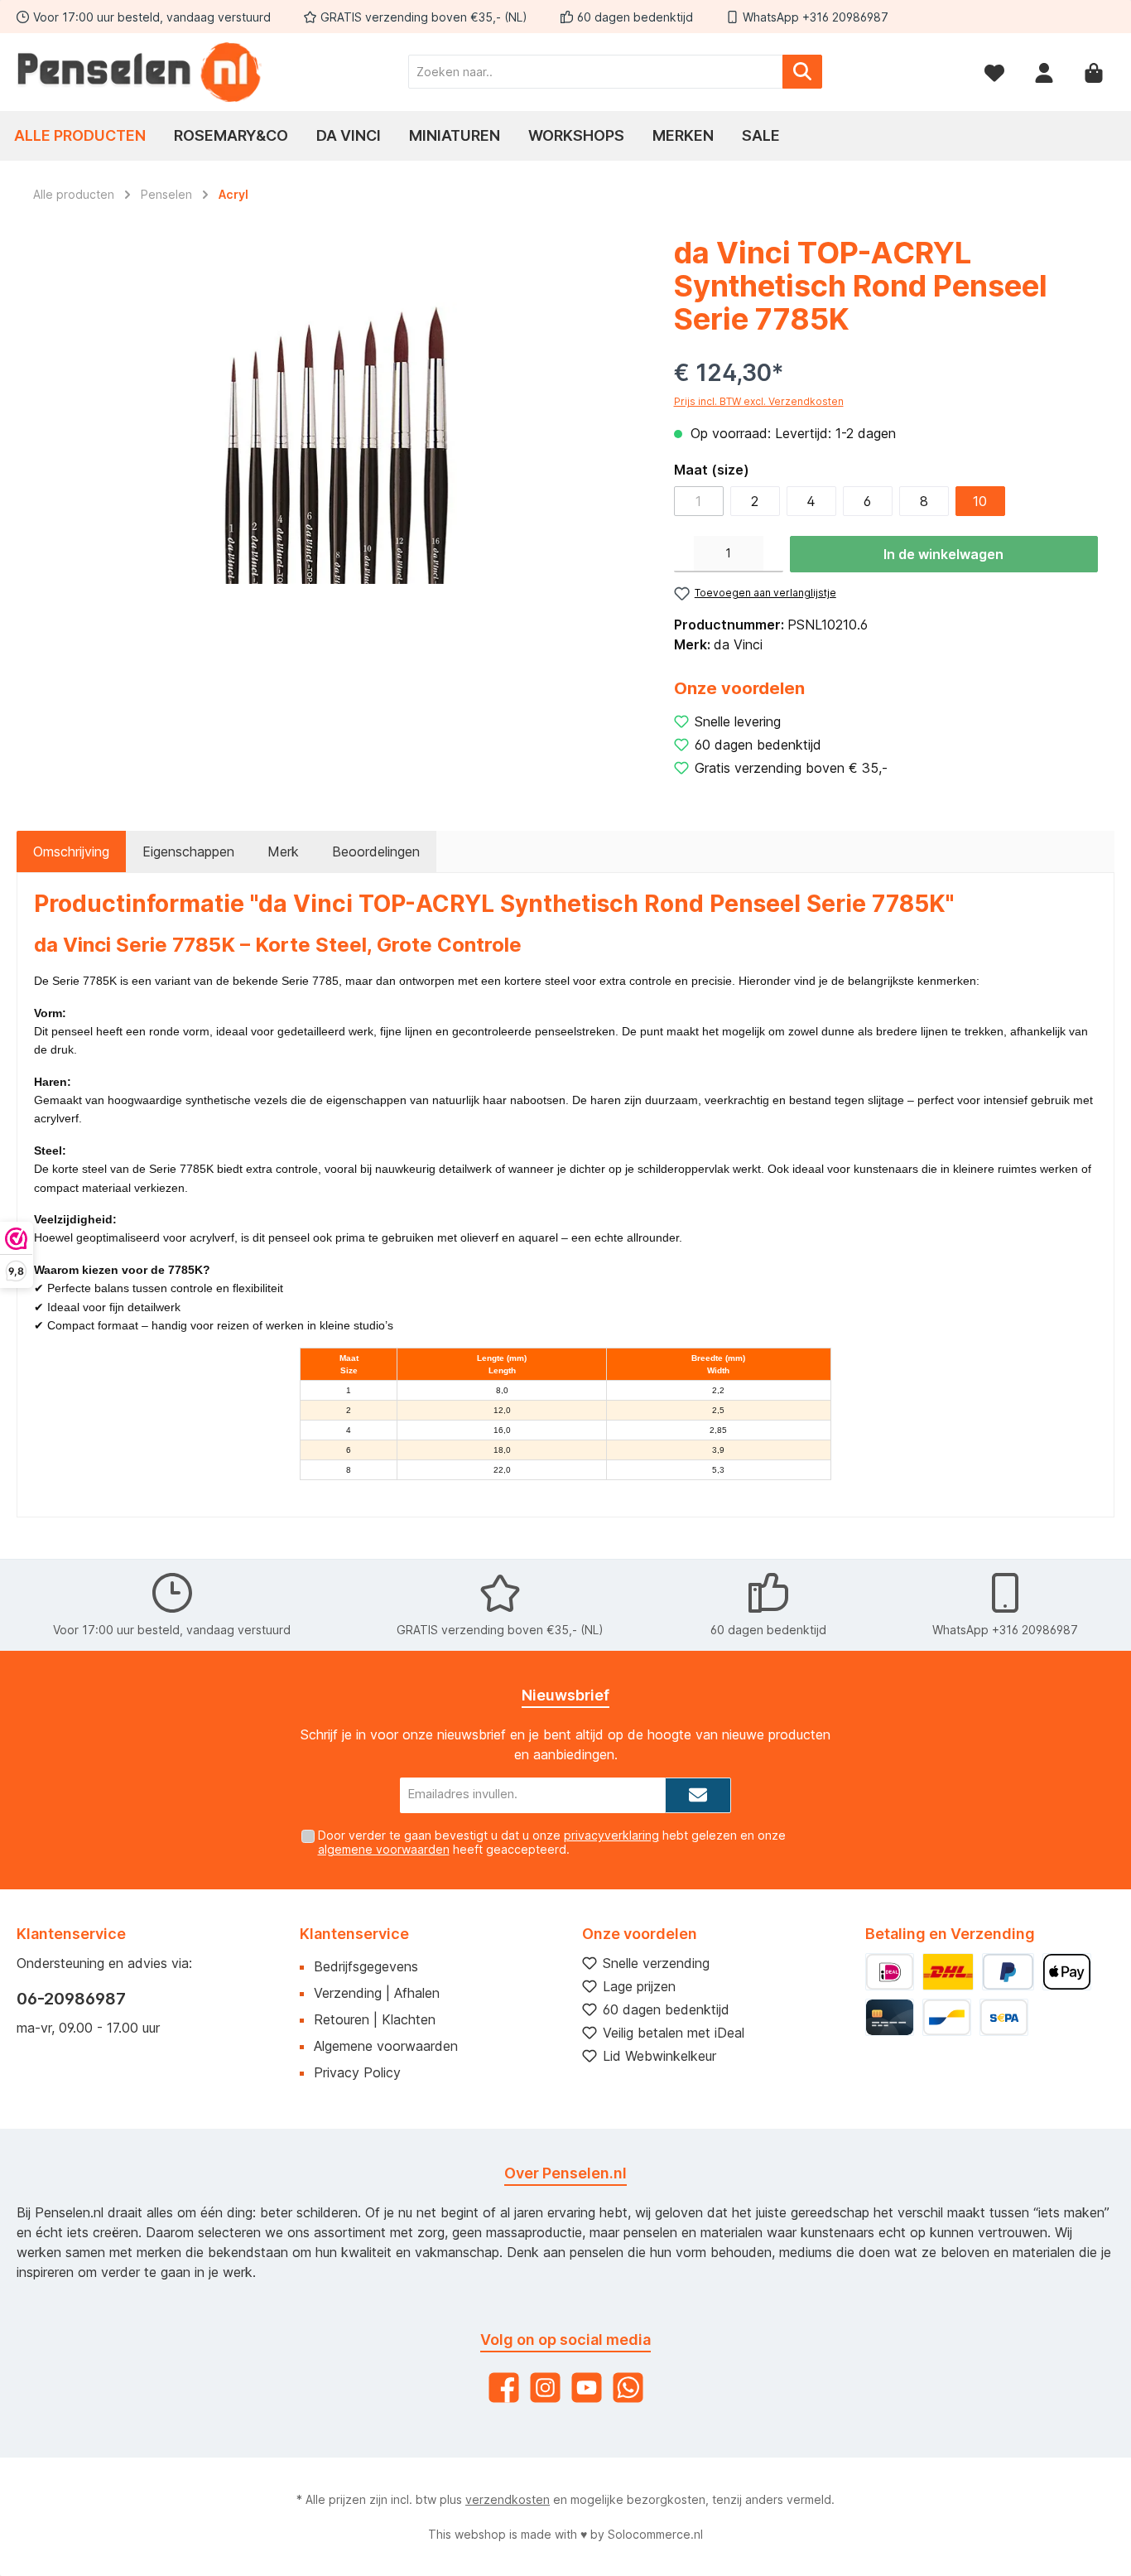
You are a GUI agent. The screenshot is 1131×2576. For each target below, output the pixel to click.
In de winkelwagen (943, 554)
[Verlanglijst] (994, 72)
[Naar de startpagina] (141, 72)
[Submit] (698, 1795)
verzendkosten (508, 2499)
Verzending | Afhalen (377, 1993)
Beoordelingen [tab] (376, 851)
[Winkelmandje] (1094, 72)
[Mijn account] (1044, 72)
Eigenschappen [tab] (188, 851)
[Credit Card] (890, 2017)
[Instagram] (545, 2388)
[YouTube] (587, 2388)
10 (980, 501)
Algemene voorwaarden (386, 2046)
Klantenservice (354, 1934)
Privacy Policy (357, 2072)
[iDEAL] (890, 1972)
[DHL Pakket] (948, 1972)
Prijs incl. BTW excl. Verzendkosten (759, 401)
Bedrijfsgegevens (366, 1966)
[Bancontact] (947, 2017)
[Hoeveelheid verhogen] (773, 554)
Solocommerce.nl (655, 2534)
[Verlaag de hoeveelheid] (684, 554)
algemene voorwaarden (384, 1849)
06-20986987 (71, 1999)
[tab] (71, 851)
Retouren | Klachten (375, 2019)
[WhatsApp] (628, 2388)
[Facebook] (504, 2388)
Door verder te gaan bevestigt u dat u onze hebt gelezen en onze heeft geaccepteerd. (552, 1842)
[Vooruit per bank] (1004, 2017)
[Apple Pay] (1067, 1972)
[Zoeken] (802, 72)
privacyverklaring (611, 1835)
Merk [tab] (283, 851)
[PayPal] (1008, 1972)
